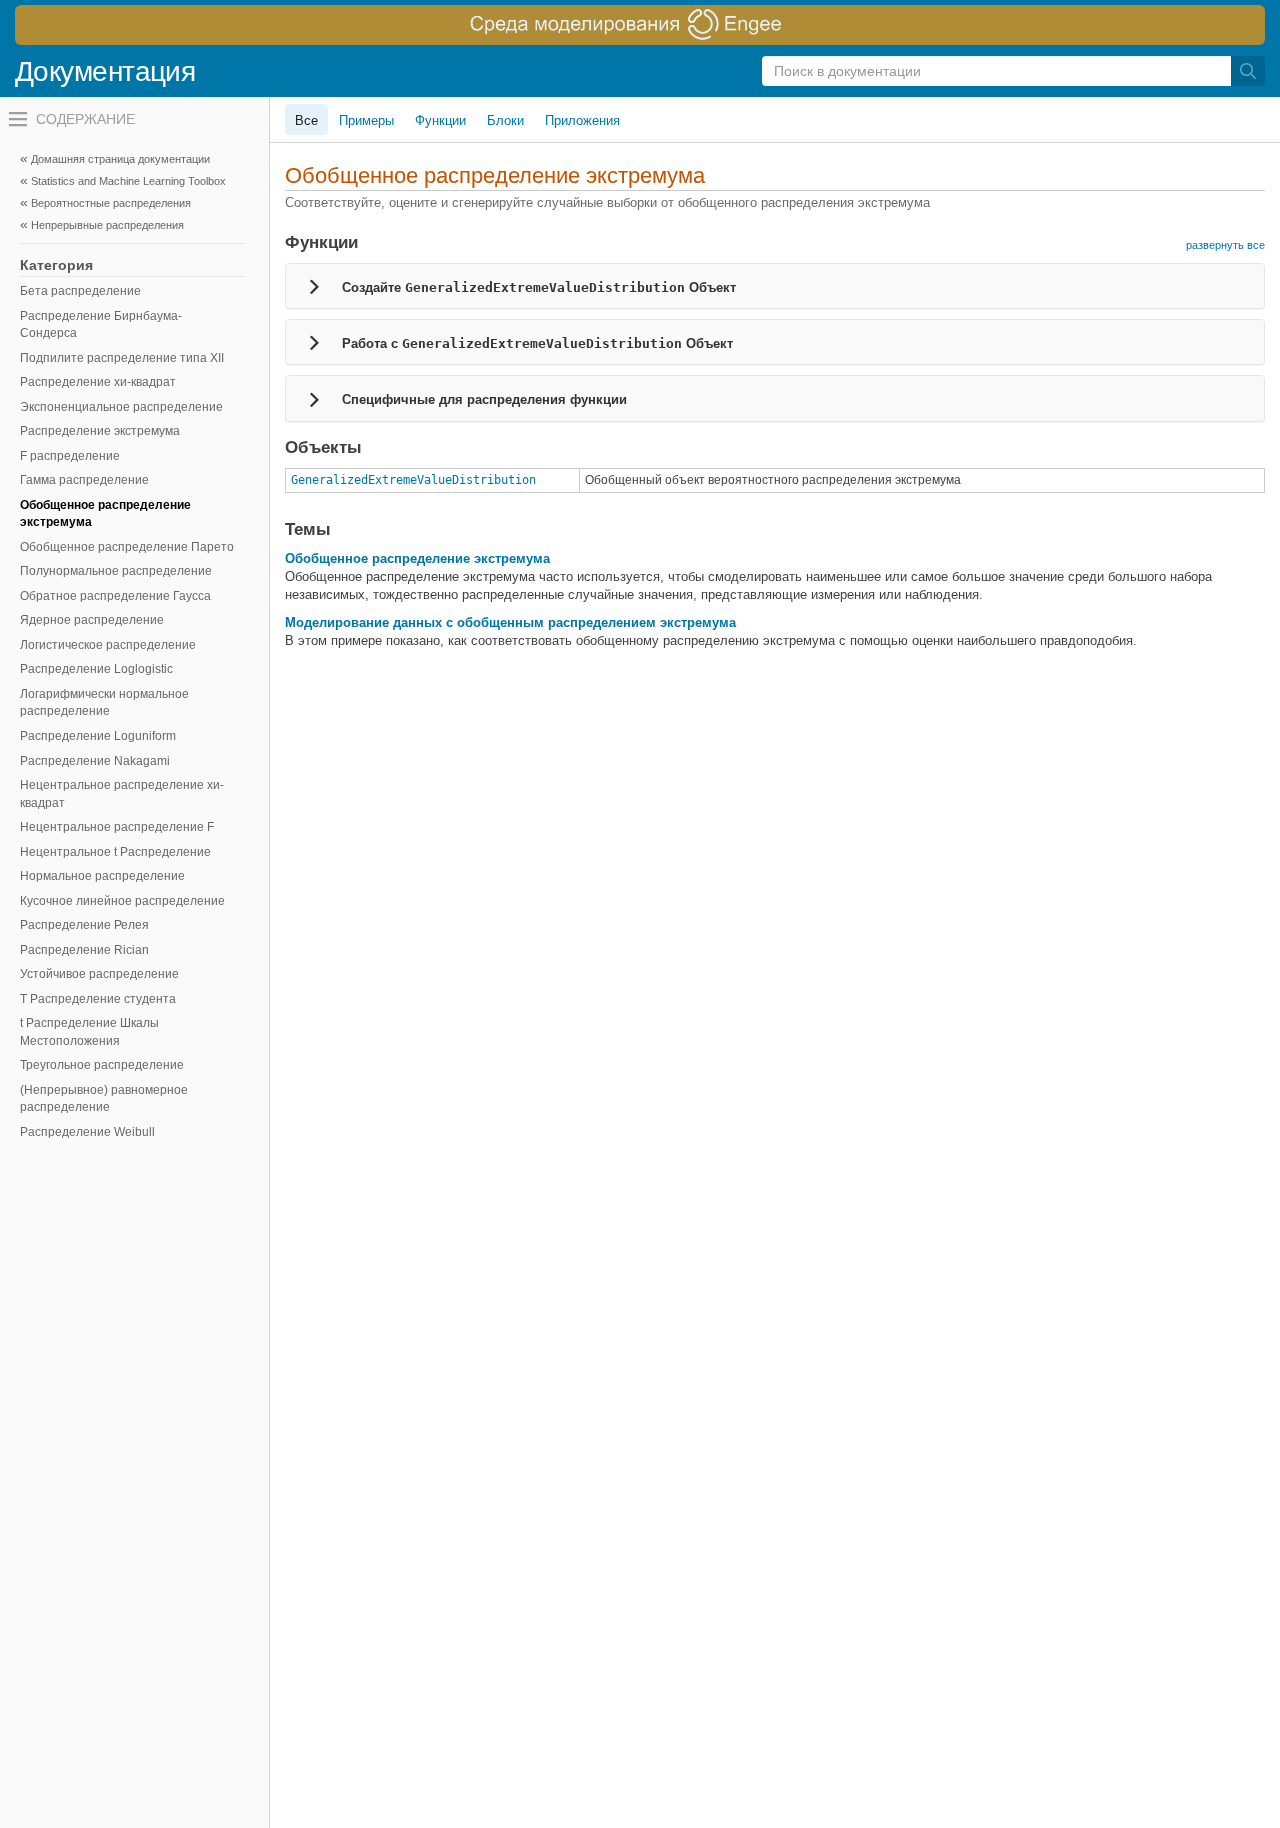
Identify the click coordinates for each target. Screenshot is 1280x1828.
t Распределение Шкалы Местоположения (89, 1032)
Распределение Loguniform (98, 736)
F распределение (70, 456)
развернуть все (1225, 245)
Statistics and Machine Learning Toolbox (128, 181)
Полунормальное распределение (116, 571)
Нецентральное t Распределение (115, 852)
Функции (440, 120)
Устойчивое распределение (99, 974)
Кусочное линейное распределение (122, 901)
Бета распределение (80, 291)
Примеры (366, 120)
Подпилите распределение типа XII (122, 358)
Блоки (505, 120)
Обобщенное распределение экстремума (105, 514)
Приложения (582, 120)
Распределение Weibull (87, 1132)
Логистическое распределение (108, 645)
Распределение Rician (84, 950)
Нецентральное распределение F (117, 827)
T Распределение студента (98, 999)
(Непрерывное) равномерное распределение (104, 1099)
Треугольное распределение (102, 1065)
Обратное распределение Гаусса (115, 596)
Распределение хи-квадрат (98, 382)
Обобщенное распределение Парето (127, 547)
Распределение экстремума (100, 431)
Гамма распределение (84, 480)
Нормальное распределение (102, 876)
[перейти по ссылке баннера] (640, 25)
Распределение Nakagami (95, 761)
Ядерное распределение (92, 620)
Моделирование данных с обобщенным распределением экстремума (510, 622)
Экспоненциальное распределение (121, 407)
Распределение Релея (84, 925)
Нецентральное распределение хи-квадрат (122, 794)
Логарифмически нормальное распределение (104, 703)
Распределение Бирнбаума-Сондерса (101, 325)
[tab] (775, 286)
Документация (105, 71)
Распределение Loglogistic (96, 669)
